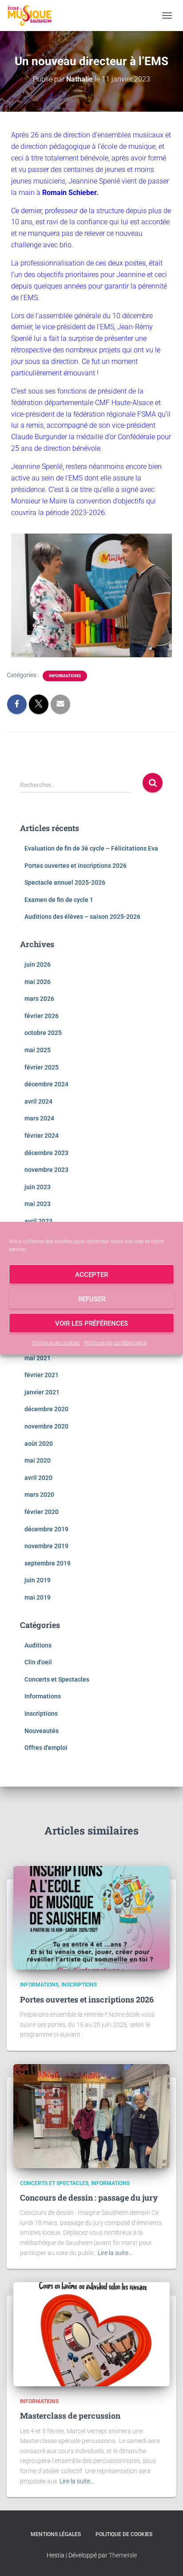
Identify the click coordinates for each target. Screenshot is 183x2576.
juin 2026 (38, 964)
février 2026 (42, 1016)
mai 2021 (38, 1358)
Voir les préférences (91, 1323)
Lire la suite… (115, 2253)
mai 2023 (38, 1204)
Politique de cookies (56, 1343)
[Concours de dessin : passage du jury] (91, 2115)
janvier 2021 (42, 1392)
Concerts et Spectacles (57, 1679)
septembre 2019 (48, 1563)
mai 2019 (38, 1597)
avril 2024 (38, 1101)
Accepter (91, 1274)
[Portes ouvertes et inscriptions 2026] (91, 1917)
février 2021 (42, 1375)
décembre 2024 (46, 1084)
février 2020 (42, 1512)
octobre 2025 (43, 1033)
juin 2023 (38, 1187)
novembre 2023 (46, 1170)
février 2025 (42, 1067)
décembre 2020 (46, 1409)
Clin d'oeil (38, 1662)
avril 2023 (38, 1221)
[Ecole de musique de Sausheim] (33, 16)
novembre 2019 (46, 1546)
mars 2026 (39, 999)
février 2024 (42, 1136)
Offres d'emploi (46, 1748)
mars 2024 (39, 1118)
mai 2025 (38, 1050)
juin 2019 (38, 1580)
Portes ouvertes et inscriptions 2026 (76, 866)
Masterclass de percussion (70, 2416)
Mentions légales (56, 2534)
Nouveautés (42, 1731)
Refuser (92, 1299)
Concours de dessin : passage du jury (89, 2197)
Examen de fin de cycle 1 (59, 900)
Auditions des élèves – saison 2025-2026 (82, 917)
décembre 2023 (46, 1153)
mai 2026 (38, 982)
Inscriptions (41, 1713)
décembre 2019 (46, 1529)
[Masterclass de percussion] (91, 2334)
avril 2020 (38, 1478)
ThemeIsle (123, 2555)
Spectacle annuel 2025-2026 (65, 882)
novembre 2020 (46, 1426)
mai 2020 (38, 1460)
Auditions (38, 1645)
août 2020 (39, 1444)
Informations (65, 676)
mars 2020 (39, 1495)
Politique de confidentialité (115, 1343)
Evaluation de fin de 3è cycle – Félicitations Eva (91, 848)
